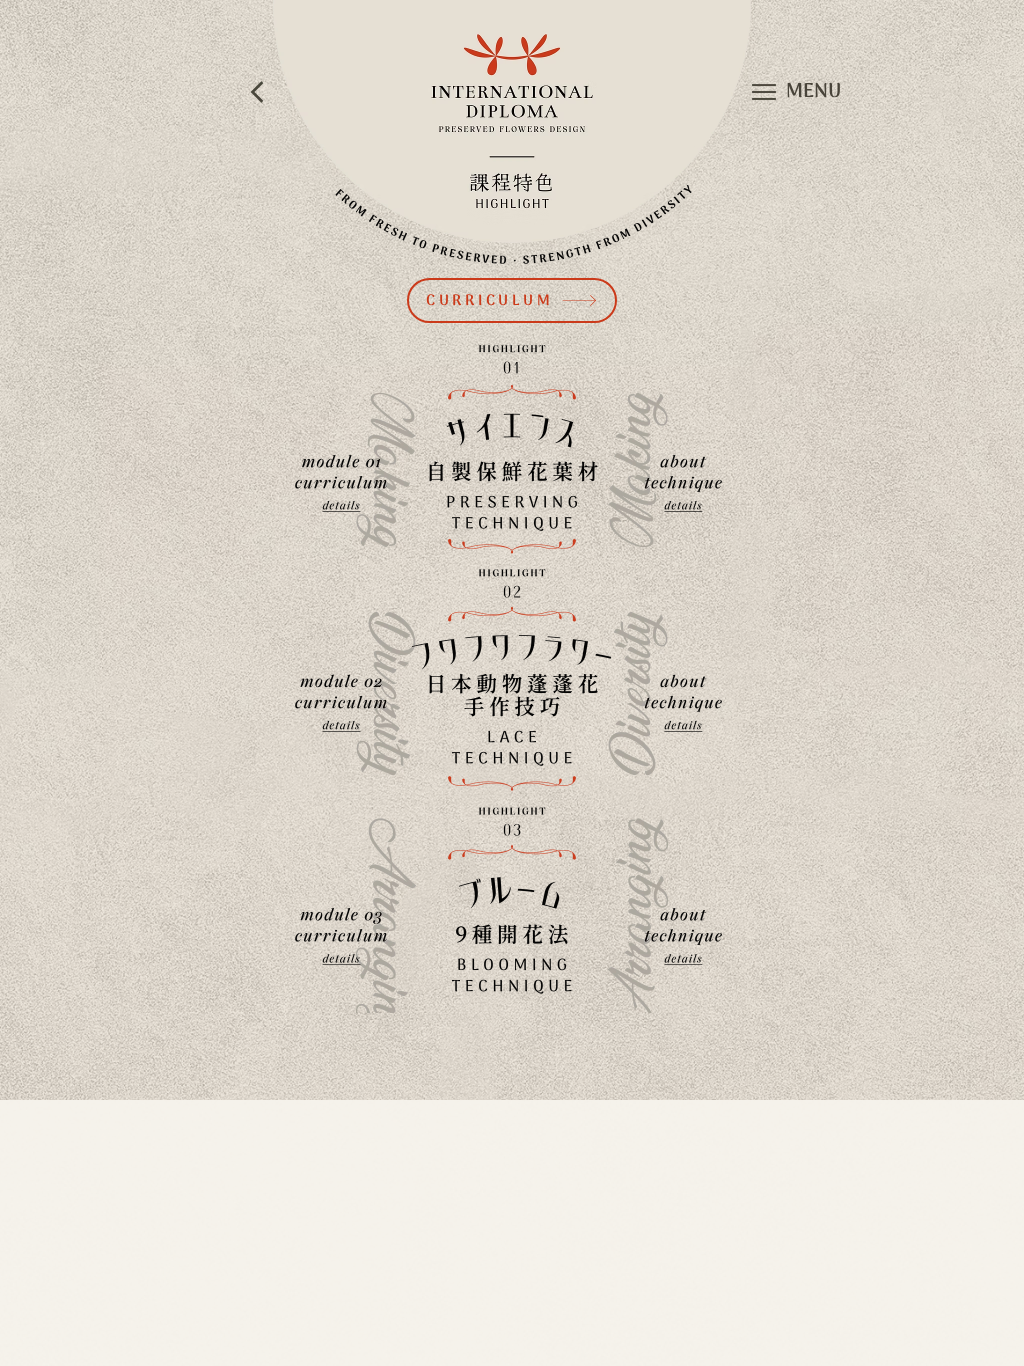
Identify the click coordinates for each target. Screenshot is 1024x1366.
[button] (764, 92)
